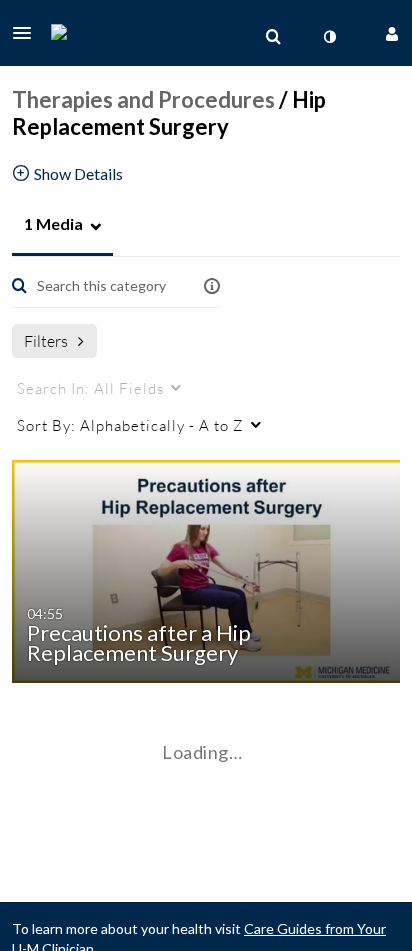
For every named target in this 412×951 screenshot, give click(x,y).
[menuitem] (273, 37)
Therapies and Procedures (143, 99)
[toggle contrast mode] (329, 37)
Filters (46, 340)
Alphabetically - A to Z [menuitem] (130, 425)
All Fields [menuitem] (90, 388)
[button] (28, 33)
